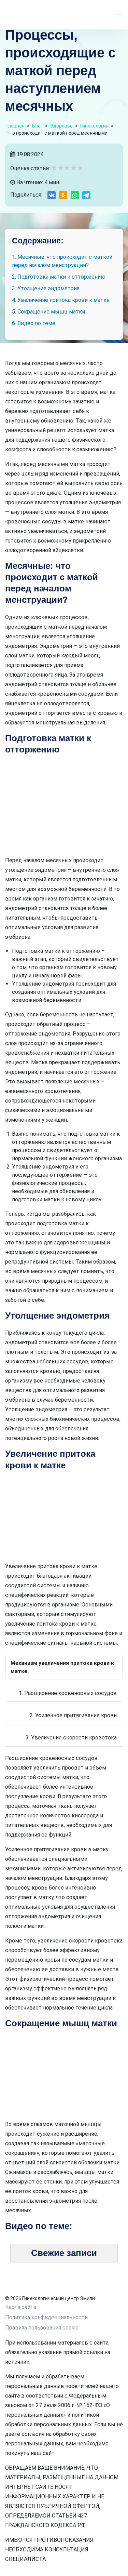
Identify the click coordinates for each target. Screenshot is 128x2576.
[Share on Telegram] (86, 195)
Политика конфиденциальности (46, 2317)
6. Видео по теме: (34, 323)
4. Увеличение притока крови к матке (61, 300)
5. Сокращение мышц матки (48, 312)
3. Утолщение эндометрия (46, 288)
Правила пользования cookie (42, 2328)
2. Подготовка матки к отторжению (59, 277)
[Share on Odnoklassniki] (63, 195)
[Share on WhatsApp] (75, 195)
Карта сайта (21, 2307)
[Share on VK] (52, 195)
